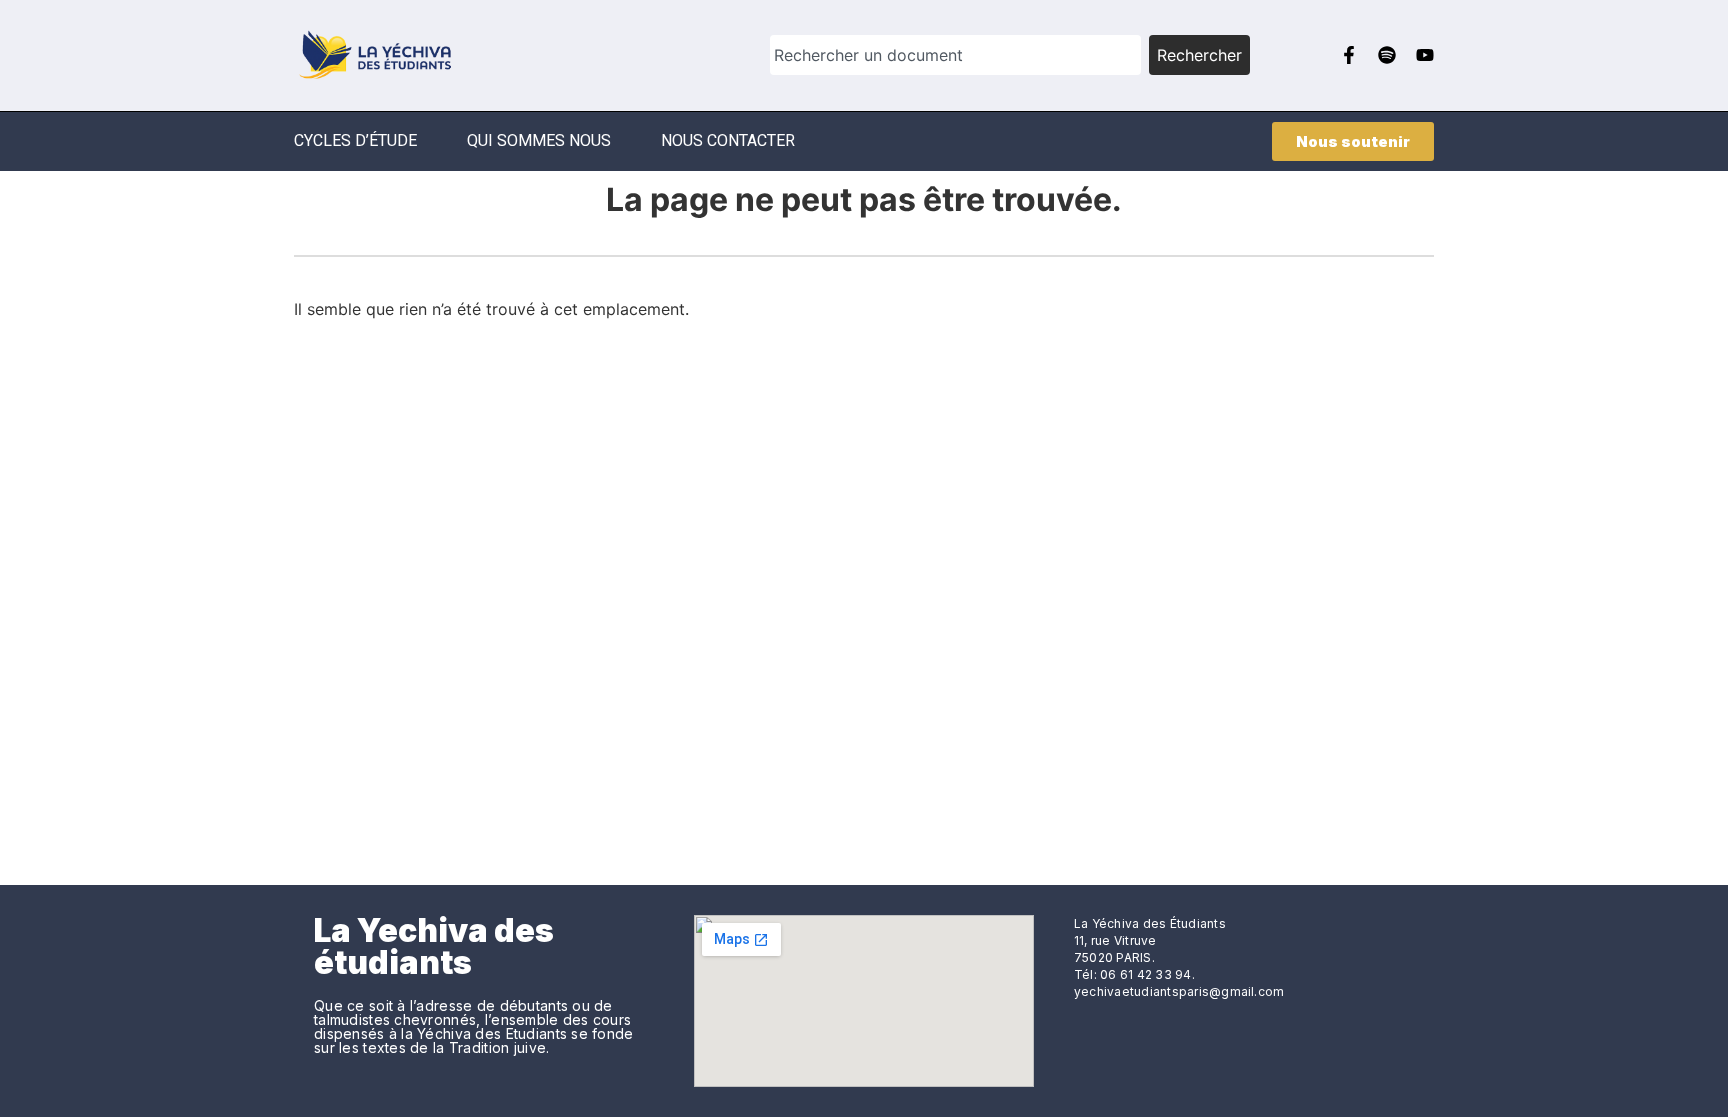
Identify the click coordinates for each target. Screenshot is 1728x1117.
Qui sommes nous (539, 140)
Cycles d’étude (355, 140)
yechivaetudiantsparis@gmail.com (1179, 991)
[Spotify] (1387, 55)
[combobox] (955, 55)
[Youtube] (1425, 55)
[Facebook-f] (1349, 55)
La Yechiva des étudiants (434, 946)
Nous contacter (728, 140)
